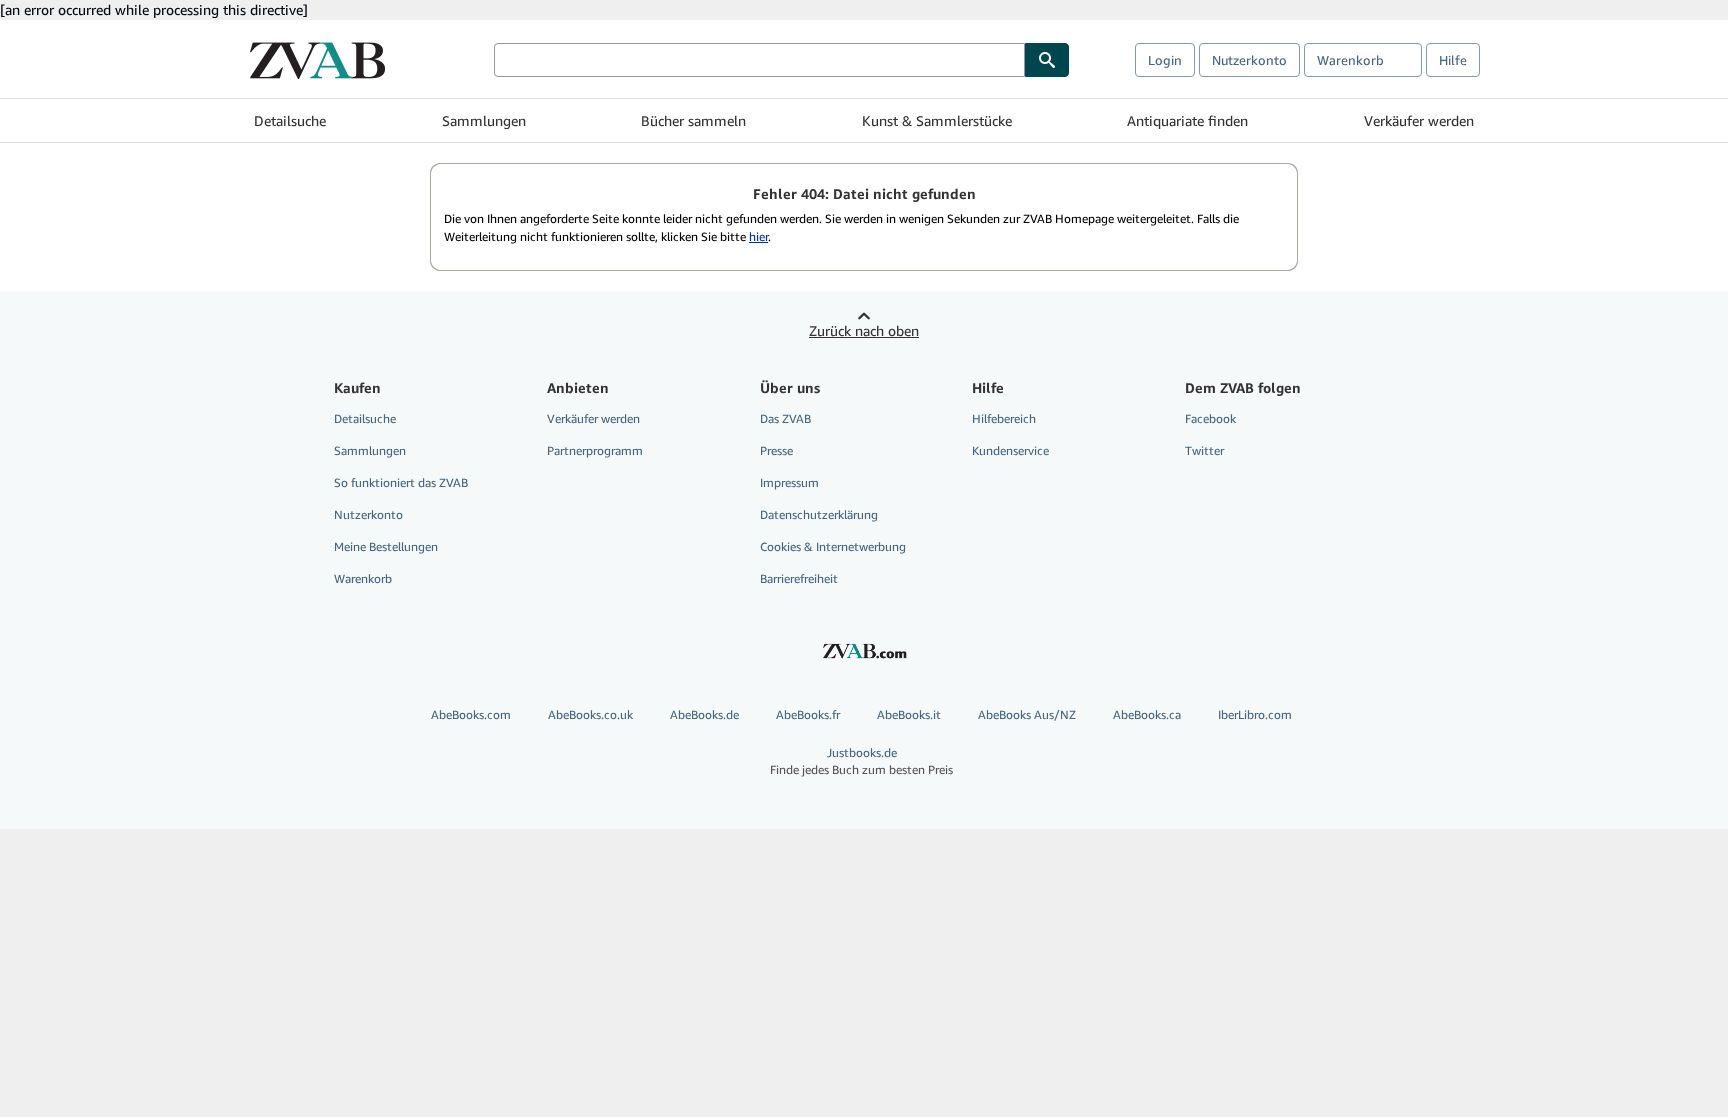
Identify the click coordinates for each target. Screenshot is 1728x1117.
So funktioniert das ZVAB (401, 482)
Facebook (1210, 418)
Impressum (789, 482)
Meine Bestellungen (386, 546)
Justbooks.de (861, 761)
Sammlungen (484, 120)
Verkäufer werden (1419, 120)
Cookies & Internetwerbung (833, 546)
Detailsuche (290, 120)
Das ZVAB (785, 418)
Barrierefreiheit (799, 578)
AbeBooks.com (471, 714)
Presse (776, 450)
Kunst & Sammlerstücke (937, 120)
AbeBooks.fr (808, 714)
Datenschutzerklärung (819, 514)
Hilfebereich (1004, 418)
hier (758, 236)
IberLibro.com (1255, 714)
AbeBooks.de (704, 714)
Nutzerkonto (1249, 60)
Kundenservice (1010, 450)
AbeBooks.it (909, 714)
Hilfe (1453, 60)
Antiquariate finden (1187, 120)
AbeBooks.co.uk (590, 714)
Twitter (1204, 450)
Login (1165, 60)
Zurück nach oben (864, 330)
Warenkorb (363, 578)
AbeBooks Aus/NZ (1027, 714)
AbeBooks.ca (1147, 714)
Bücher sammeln (693, 120)
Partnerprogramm (595, 450)
